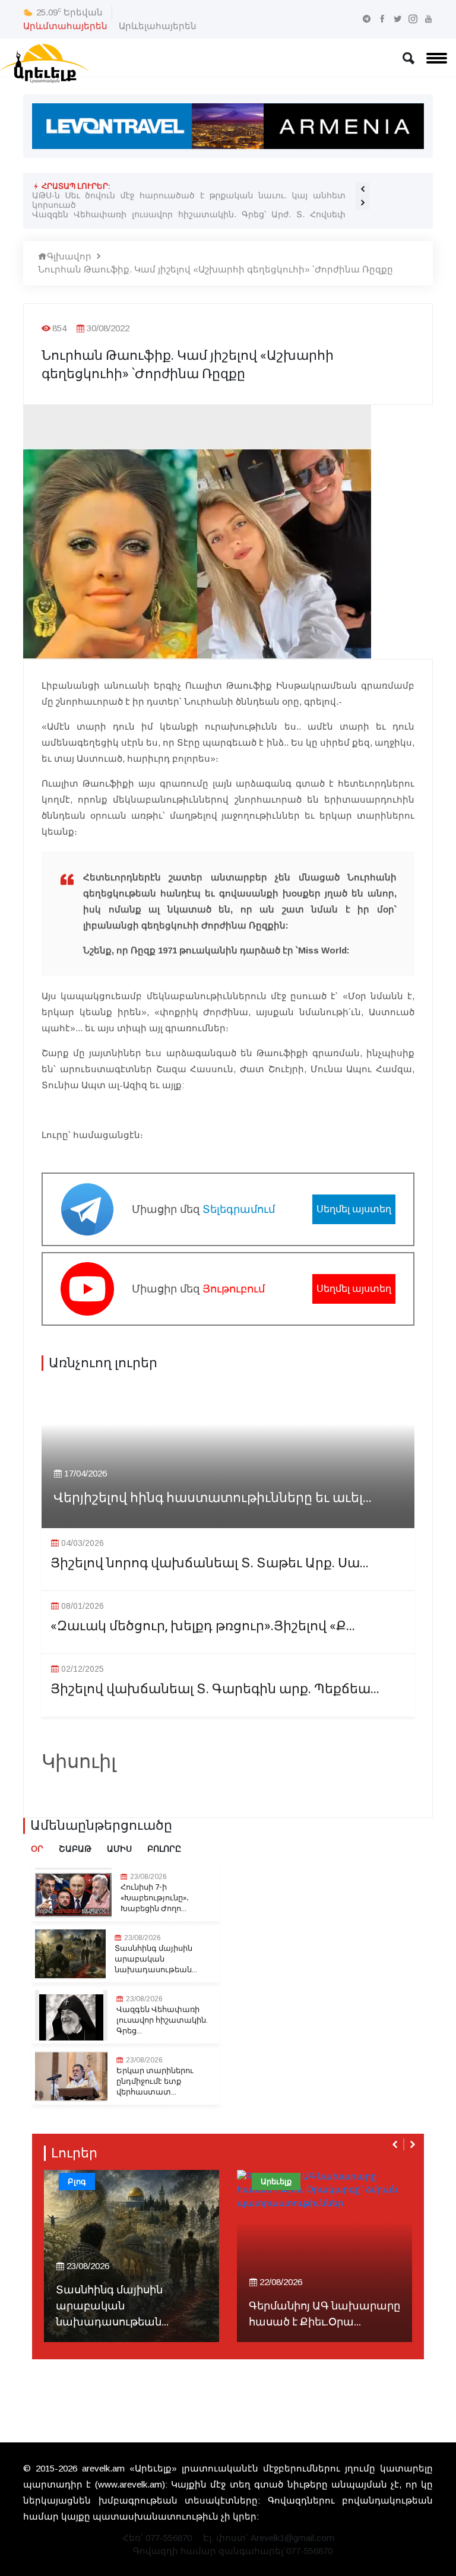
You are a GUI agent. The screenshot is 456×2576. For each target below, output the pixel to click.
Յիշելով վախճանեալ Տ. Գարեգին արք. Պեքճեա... (215, 1689)
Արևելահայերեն (158, 26)
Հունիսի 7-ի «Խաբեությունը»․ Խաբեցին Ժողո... (155, 1898)
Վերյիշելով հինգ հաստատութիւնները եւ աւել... (213, 1498)
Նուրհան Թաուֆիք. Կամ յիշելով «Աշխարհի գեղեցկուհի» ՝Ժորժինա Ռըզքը (216, 269)
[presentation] (363, 189)
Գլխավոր (69, 256)
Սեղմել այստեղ (354, 1209)
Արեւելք (276, 2181)
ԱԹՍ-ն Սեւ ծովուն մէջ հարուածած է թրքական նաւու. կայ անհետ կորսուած (189, 200)
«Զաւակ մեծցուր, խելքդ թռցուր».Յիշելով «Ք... (203, 1626)
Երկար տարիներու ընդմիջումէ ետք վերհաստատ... (155, 2081)
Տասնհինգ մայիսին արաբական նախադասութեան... (156, 1959)
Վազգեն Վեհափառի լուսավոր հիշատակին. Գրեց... (162, 2020)
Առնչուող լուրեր (103, 1363)
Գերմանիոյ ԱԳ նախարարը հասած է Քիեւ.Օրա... (324, 2314)
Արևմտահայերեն (65, 26)
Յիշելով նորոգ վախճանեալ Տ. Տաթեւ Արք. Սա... (210, 1563)
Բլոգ (77, 2181)
